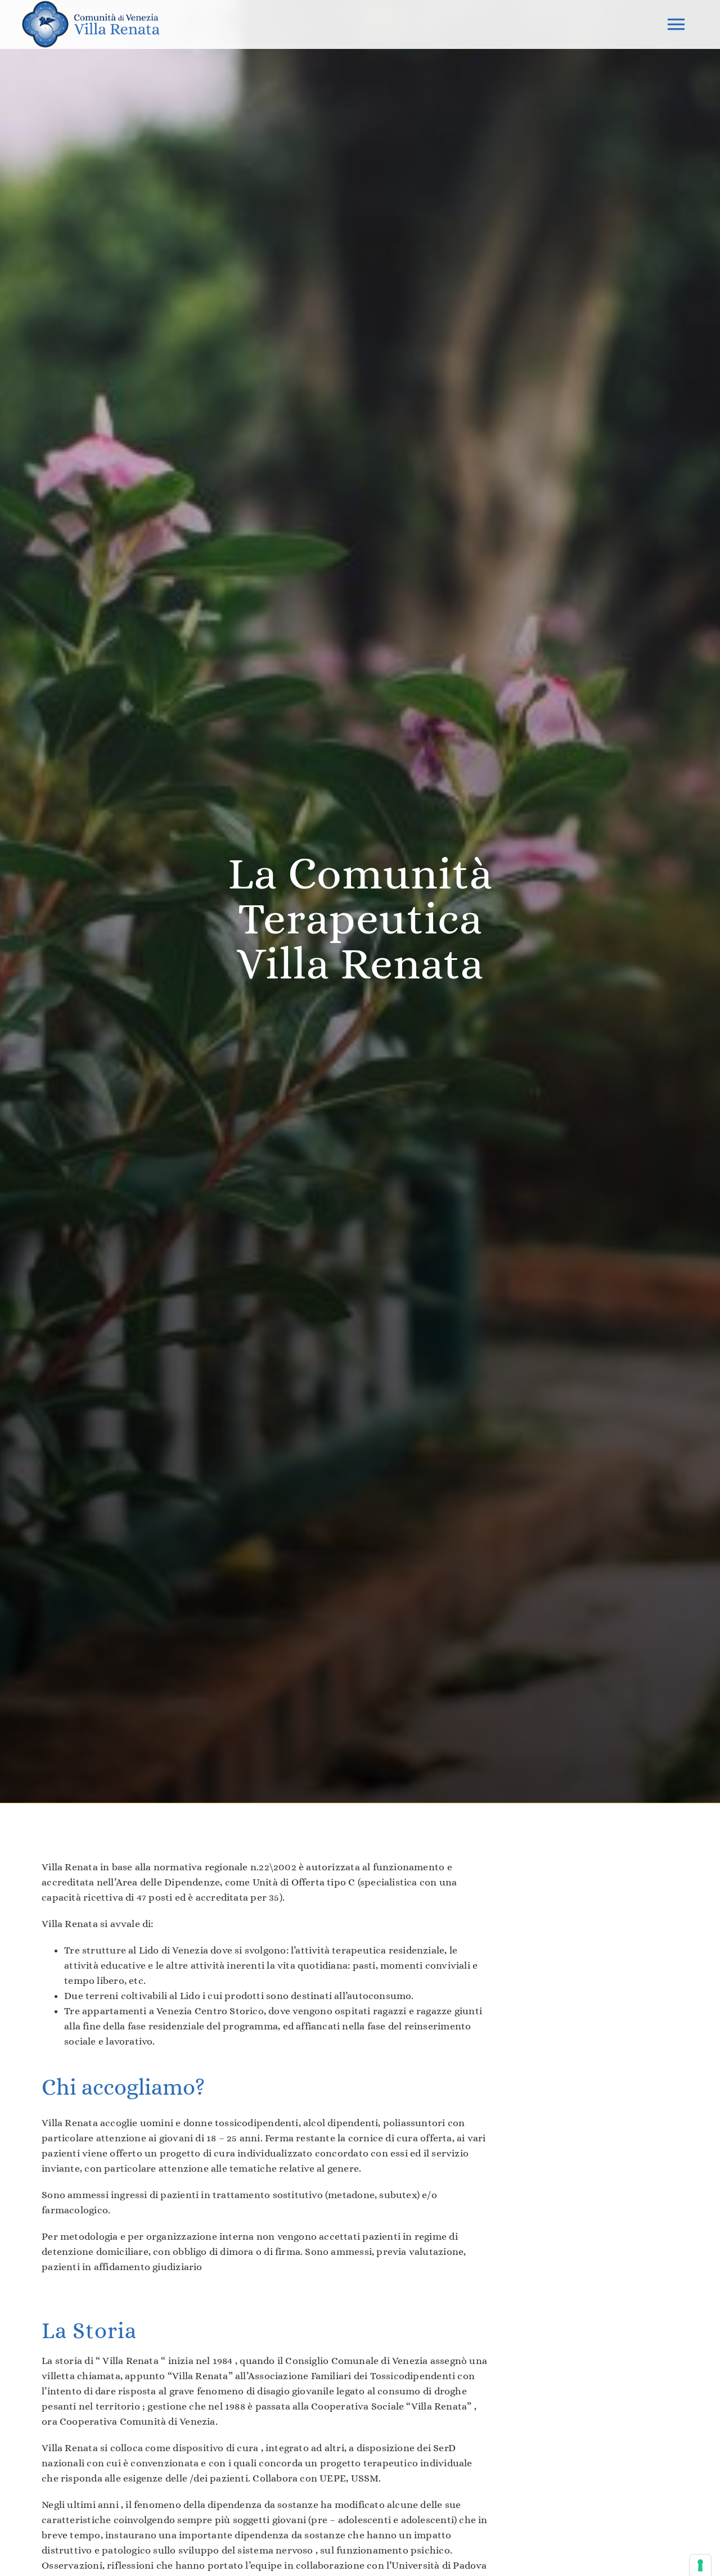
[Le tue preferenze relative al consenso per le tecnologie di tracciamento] (700, 2565)
